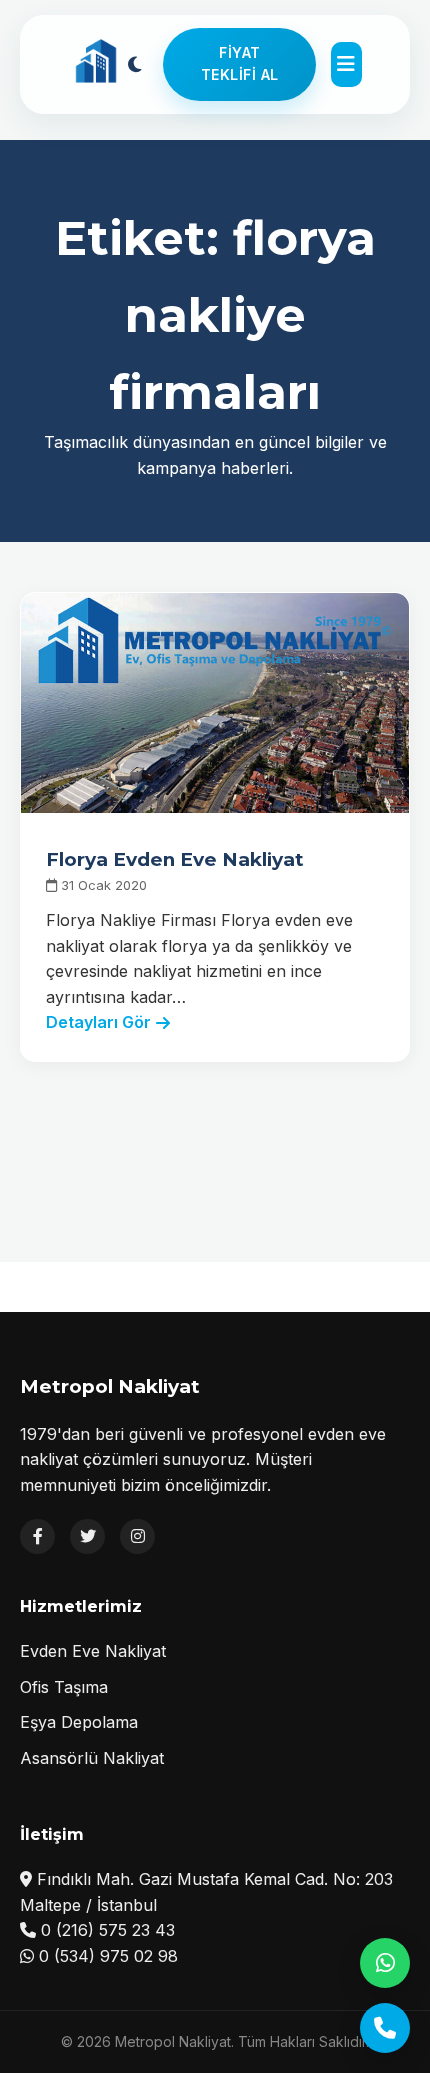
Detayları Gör (98, 1022)
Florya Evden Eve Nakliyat (175, 859)
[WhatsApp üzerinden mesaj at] (385, 1963)
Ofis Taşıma (64, 1687)
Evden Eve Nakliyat (93, 1651)
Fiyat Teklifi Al (240, 63)
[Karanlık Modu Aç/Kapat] (134, 64)
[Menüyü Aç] (346, 64)
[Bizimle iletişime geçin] (385, 2028)
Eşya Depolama (79, 1722)
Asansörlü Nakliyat (92, 1758)
